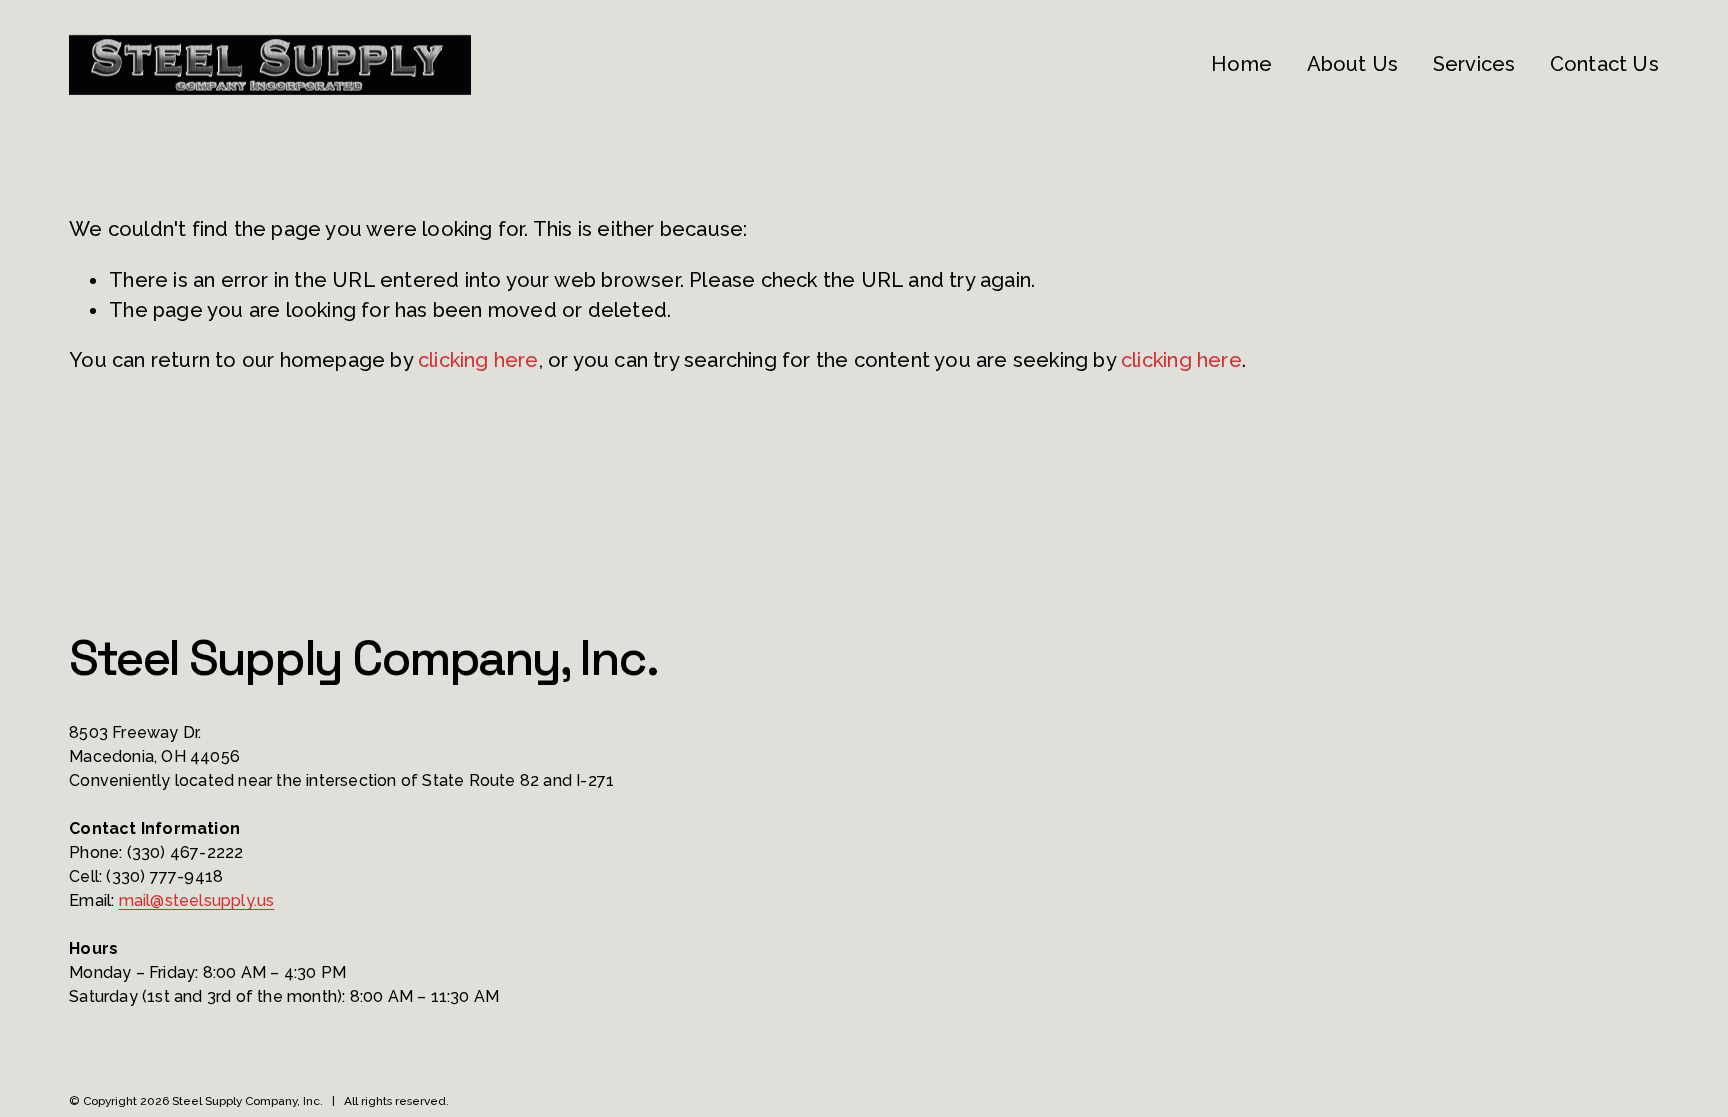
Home (1241, 64)
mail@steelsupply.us (197, 900)
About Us (1353, 64)
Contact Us (1604, 64)
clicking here (478, 360)
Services (1474, 64)
